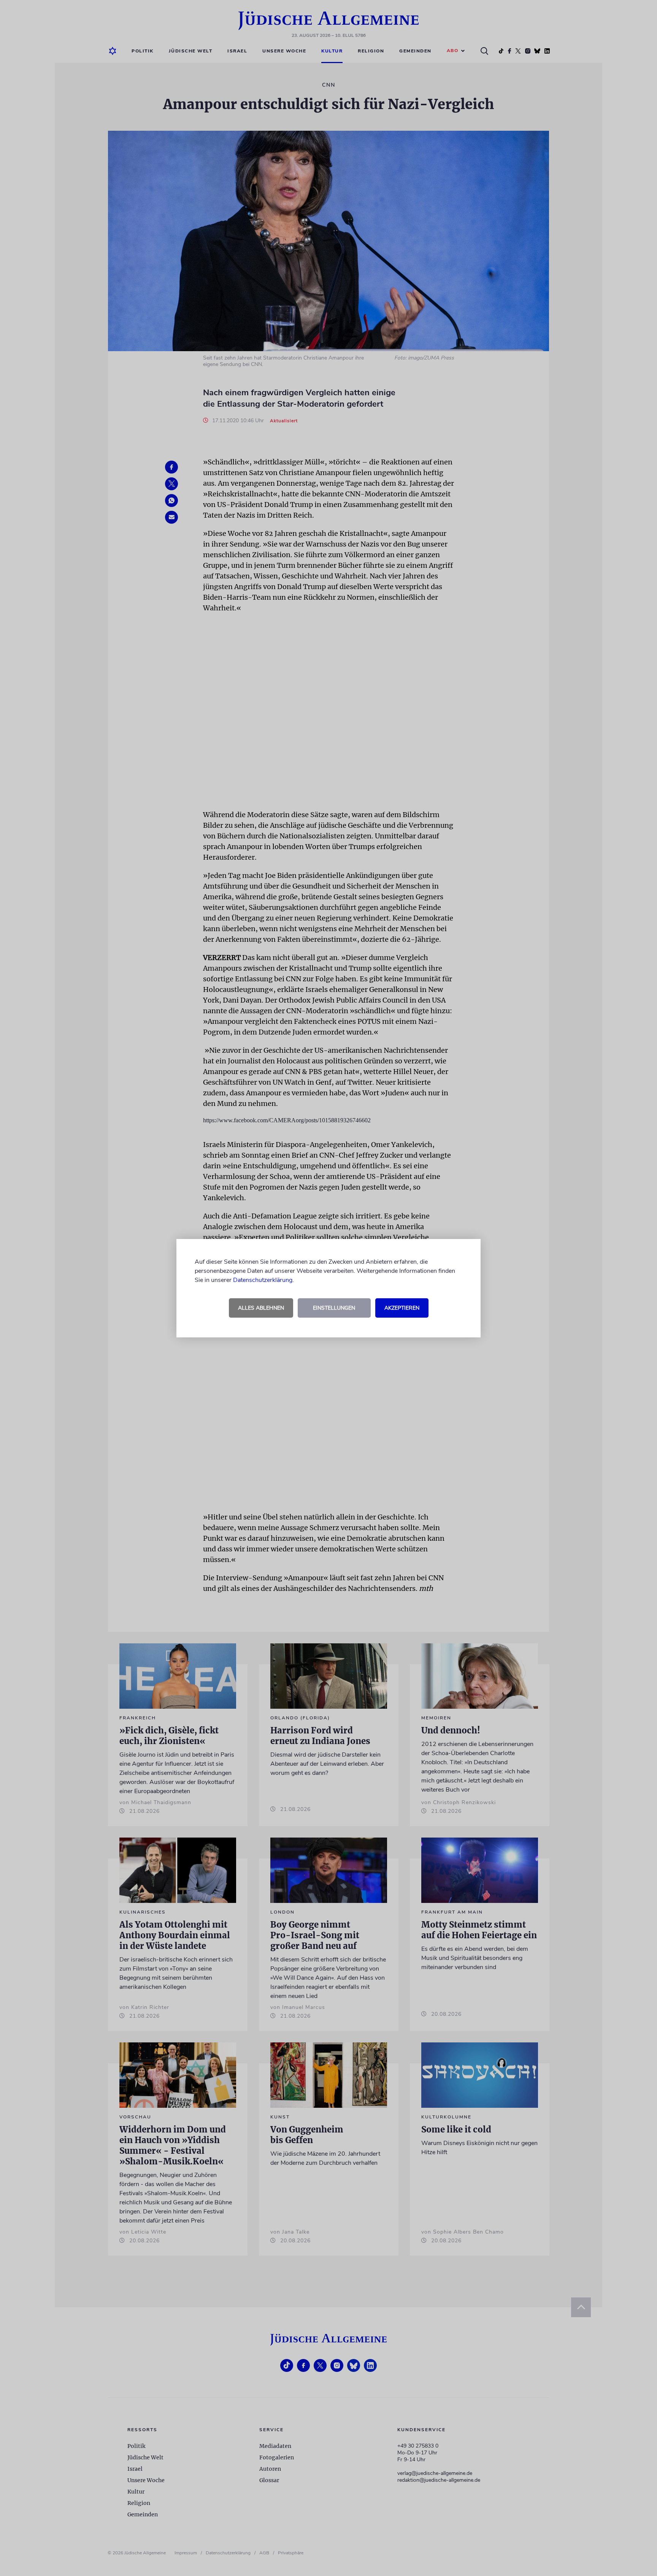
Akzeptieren (402, 1308)
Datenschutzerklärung (263, 1280)
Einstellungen (334, 1308)
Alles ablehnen (261, 1308)
